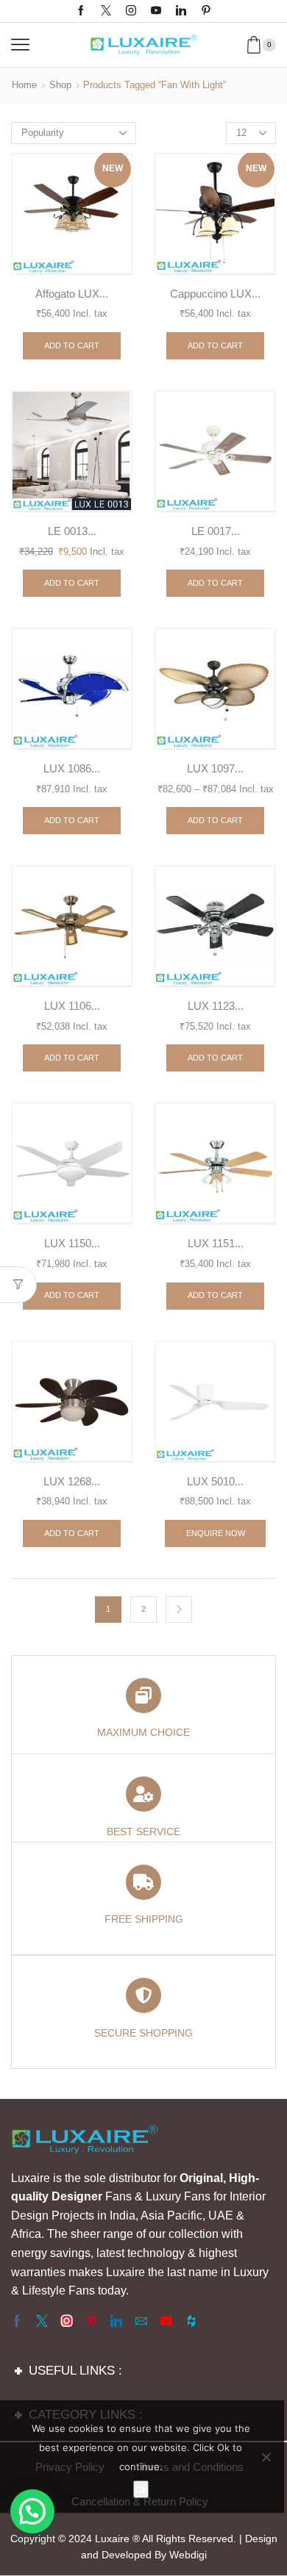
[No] (266, 2457)
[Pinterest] (206, 11)
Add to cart (215, 583)
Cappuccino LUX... (215, 294)
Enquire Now (216, 1533)
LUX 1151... (216, 1244)
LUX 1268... (72, 1482)
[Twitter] (106, 11)
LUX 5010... (215, 1482)
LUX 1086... (72, 769)
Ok (141, 2489)
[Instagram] (131, 11)
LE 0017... (216, 531)
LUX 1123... (216, 1006)
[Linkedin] (181, 11)
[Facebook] (81, 11)
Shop (60, 85)
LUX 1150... (72, 1244)
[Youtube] (156, 11)
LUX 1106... (72, 1006)
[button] (32, 2511)
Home (24, 85)
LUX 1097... (215, 769)
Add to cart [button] (72, 345)
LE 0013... (72, 531)
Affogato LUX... (72, 294)
